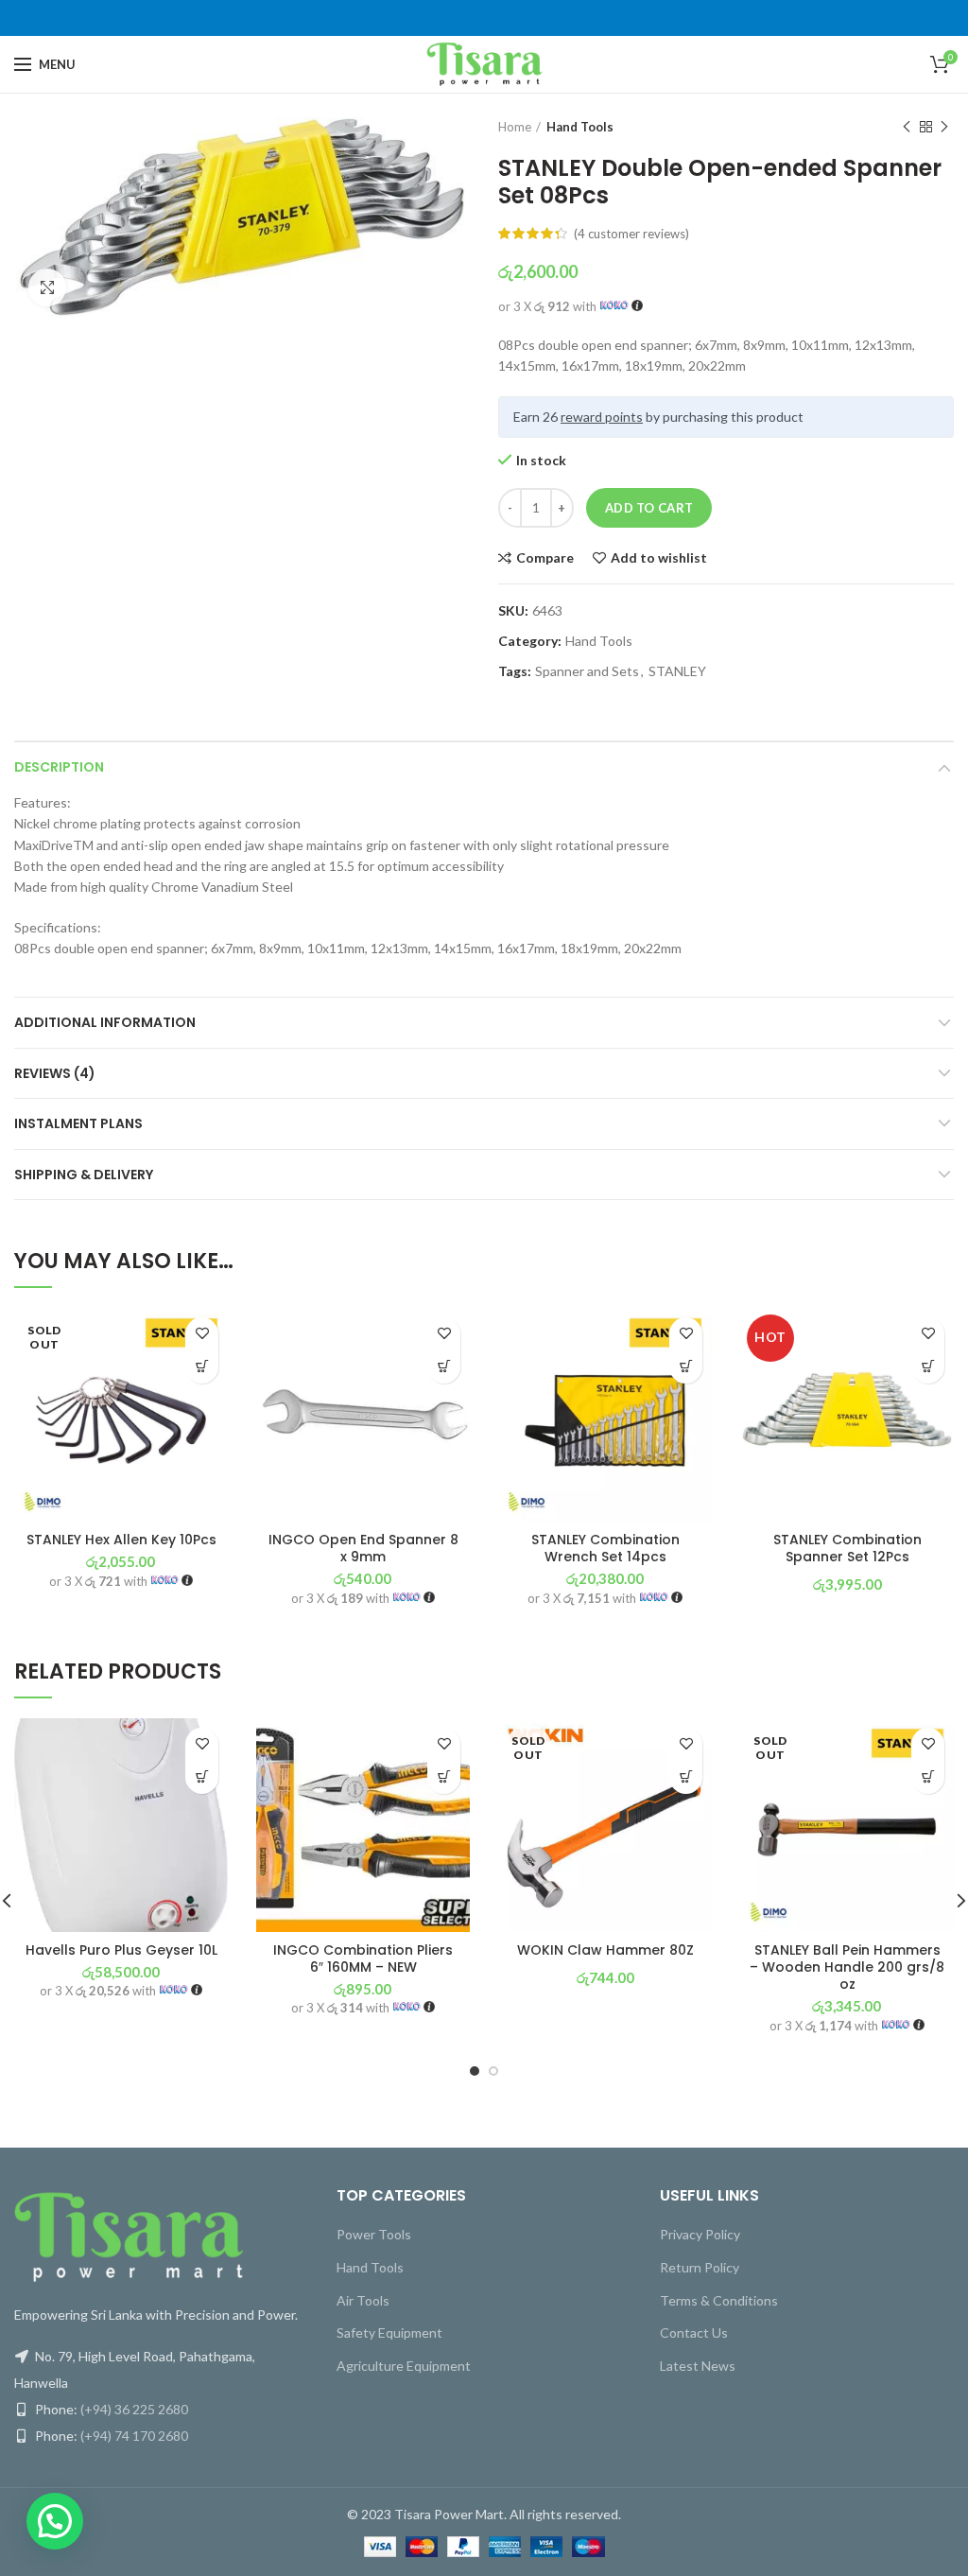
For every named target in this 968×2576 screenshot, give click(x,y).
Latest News (698, 2366)
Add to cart (649, 508)
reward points (602, 417)
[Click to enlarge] (47, 287)
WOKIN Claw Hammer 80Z (605, 1950)
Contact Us (694, 2332)
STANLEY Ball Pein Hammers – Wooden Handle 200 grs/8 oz (847, 1967)
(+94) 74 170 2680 (134, 2436)
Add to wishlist (659, 558)
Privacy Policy (700, 2234)
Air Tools (363, 2300)
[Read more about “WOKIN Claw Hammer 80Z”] (686, 1777)
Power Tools (374, 2234)
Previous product (907, 127)
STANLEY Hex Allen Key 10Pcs (121, 1540)
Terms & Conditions (719, 2300)
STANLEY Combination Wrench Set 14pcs (605, 1548)
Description (59, 767)
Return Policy (700, 2267)
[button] (444, 1367)
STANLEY (677, 671)
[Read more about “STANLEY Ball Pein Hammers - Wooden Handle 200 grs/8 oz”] (928, 1777)
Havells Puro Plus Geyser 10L (121, 1950)
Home (515, 127)
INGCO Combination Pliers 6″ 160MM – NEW (363, 1958)
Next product (944, 127)
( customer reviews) (631, 234)
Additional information (105, 1022)
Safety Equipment (389, 2332)
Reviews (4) (55, 1073)
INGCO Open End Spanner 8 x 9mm (363, 1548)
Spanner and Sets (587, 671)
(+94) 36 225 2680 (134, 2409)
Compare (545, 558)
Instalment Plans (78, 1123)
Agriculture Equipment (404, 2366)
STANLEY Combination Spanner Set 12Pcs (847, 1548)
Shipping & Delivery (84, 1175)
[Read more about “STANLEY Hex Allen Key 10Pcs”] (202, 1367)
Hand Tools (580, 127)
